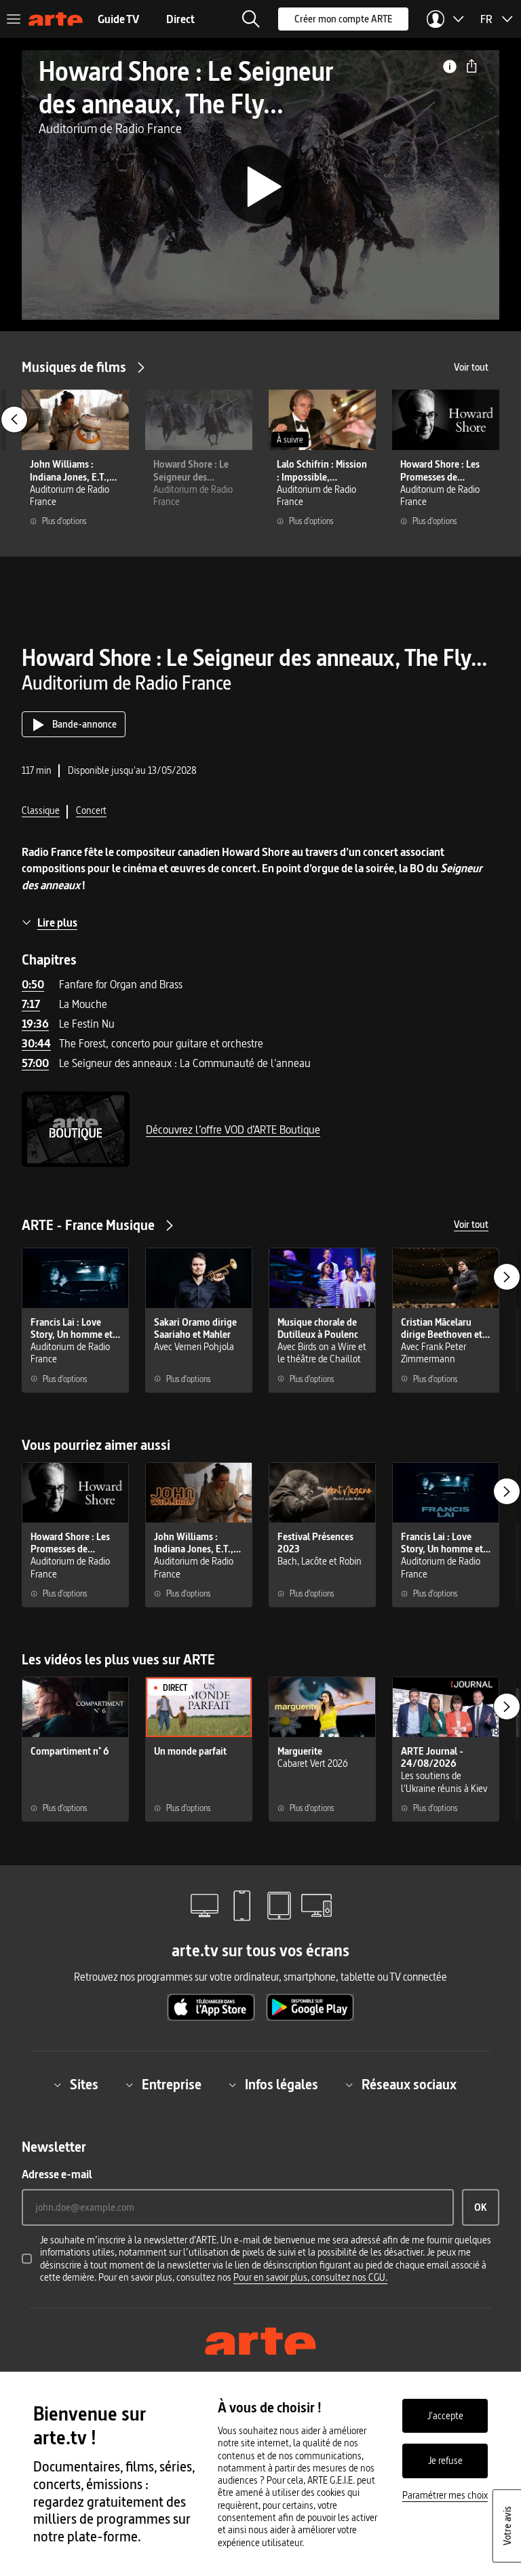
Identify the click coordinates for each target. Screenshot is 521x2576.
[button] (251, 19)
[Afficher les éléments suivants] (507, 1277)
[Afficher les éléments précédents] (14, 419)
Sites (84, 2085)
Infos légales (282, 2085)
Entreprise (172, 2085)
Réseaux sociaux (409, 2085)
